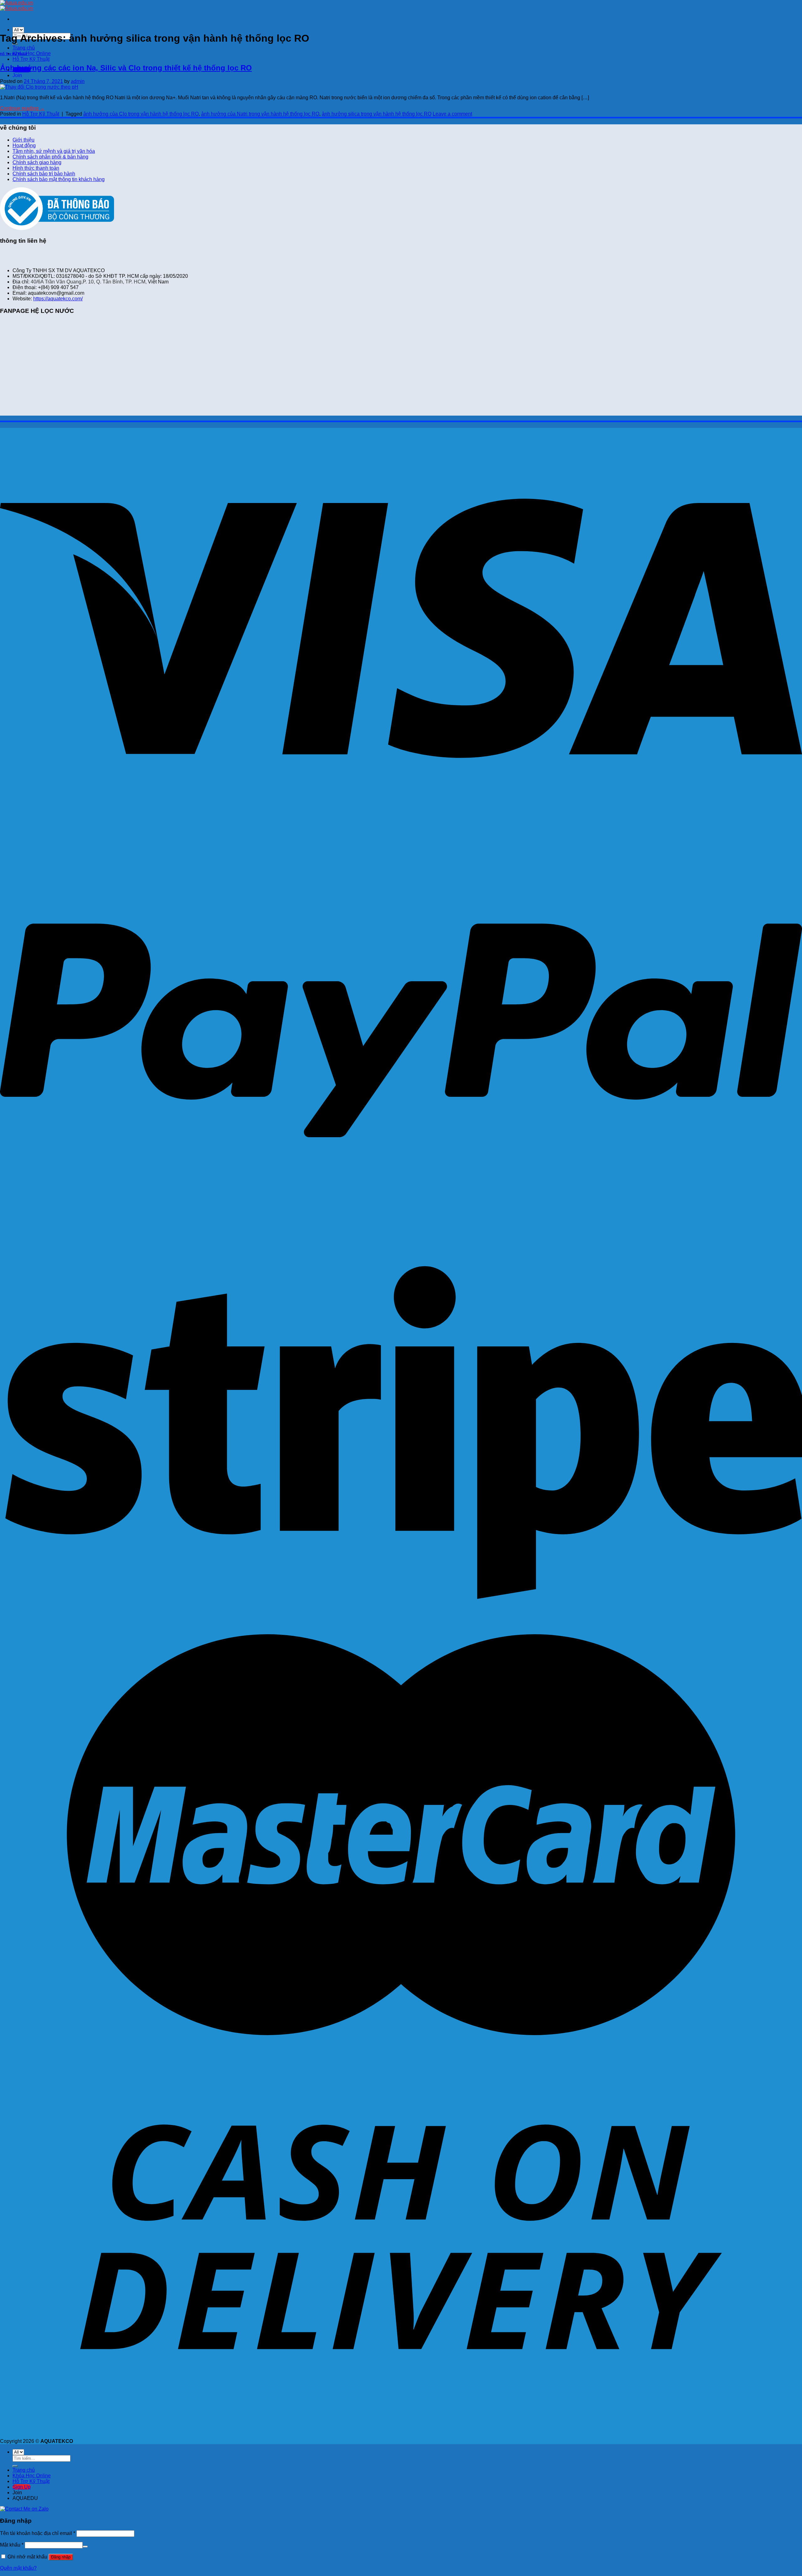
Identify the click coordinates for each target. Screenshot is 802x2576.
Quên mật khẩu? (18, 2568)
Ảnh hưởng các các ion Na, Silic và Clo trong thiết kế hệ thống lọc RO (126, 68)
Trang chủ (24, 48)
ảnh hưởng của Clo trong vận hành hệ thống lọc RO (141, 114)
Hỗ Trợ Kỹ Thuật (31, 59)
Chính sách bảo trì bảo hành (44, 174)
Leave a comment (452, 114)
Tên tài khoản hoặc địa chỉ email (38, 2533)
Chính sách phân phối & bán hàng (50, 157)
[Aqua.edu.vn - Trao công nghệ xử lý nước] (17, 5)
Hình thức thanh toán (36, 168)
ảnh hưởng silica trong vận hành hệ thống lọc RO (377, 114)
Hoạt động (24, 145)
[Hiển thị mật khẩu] (85, 2547)
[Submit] (15, 2466)
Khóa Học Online (32, 53)
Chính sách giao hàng (37, 162)
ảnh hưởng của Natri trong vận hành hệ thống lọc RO (260, 114)
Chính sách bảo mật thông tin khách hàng (59, 179)
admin (78, 81)
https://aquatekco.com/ (58, 299)
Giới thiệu (23, 140)
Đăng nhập (61, 2557)
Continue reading (22, 108)
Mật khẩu (12, 2545)
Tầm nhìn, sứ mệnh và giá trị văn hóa (54, 151)
